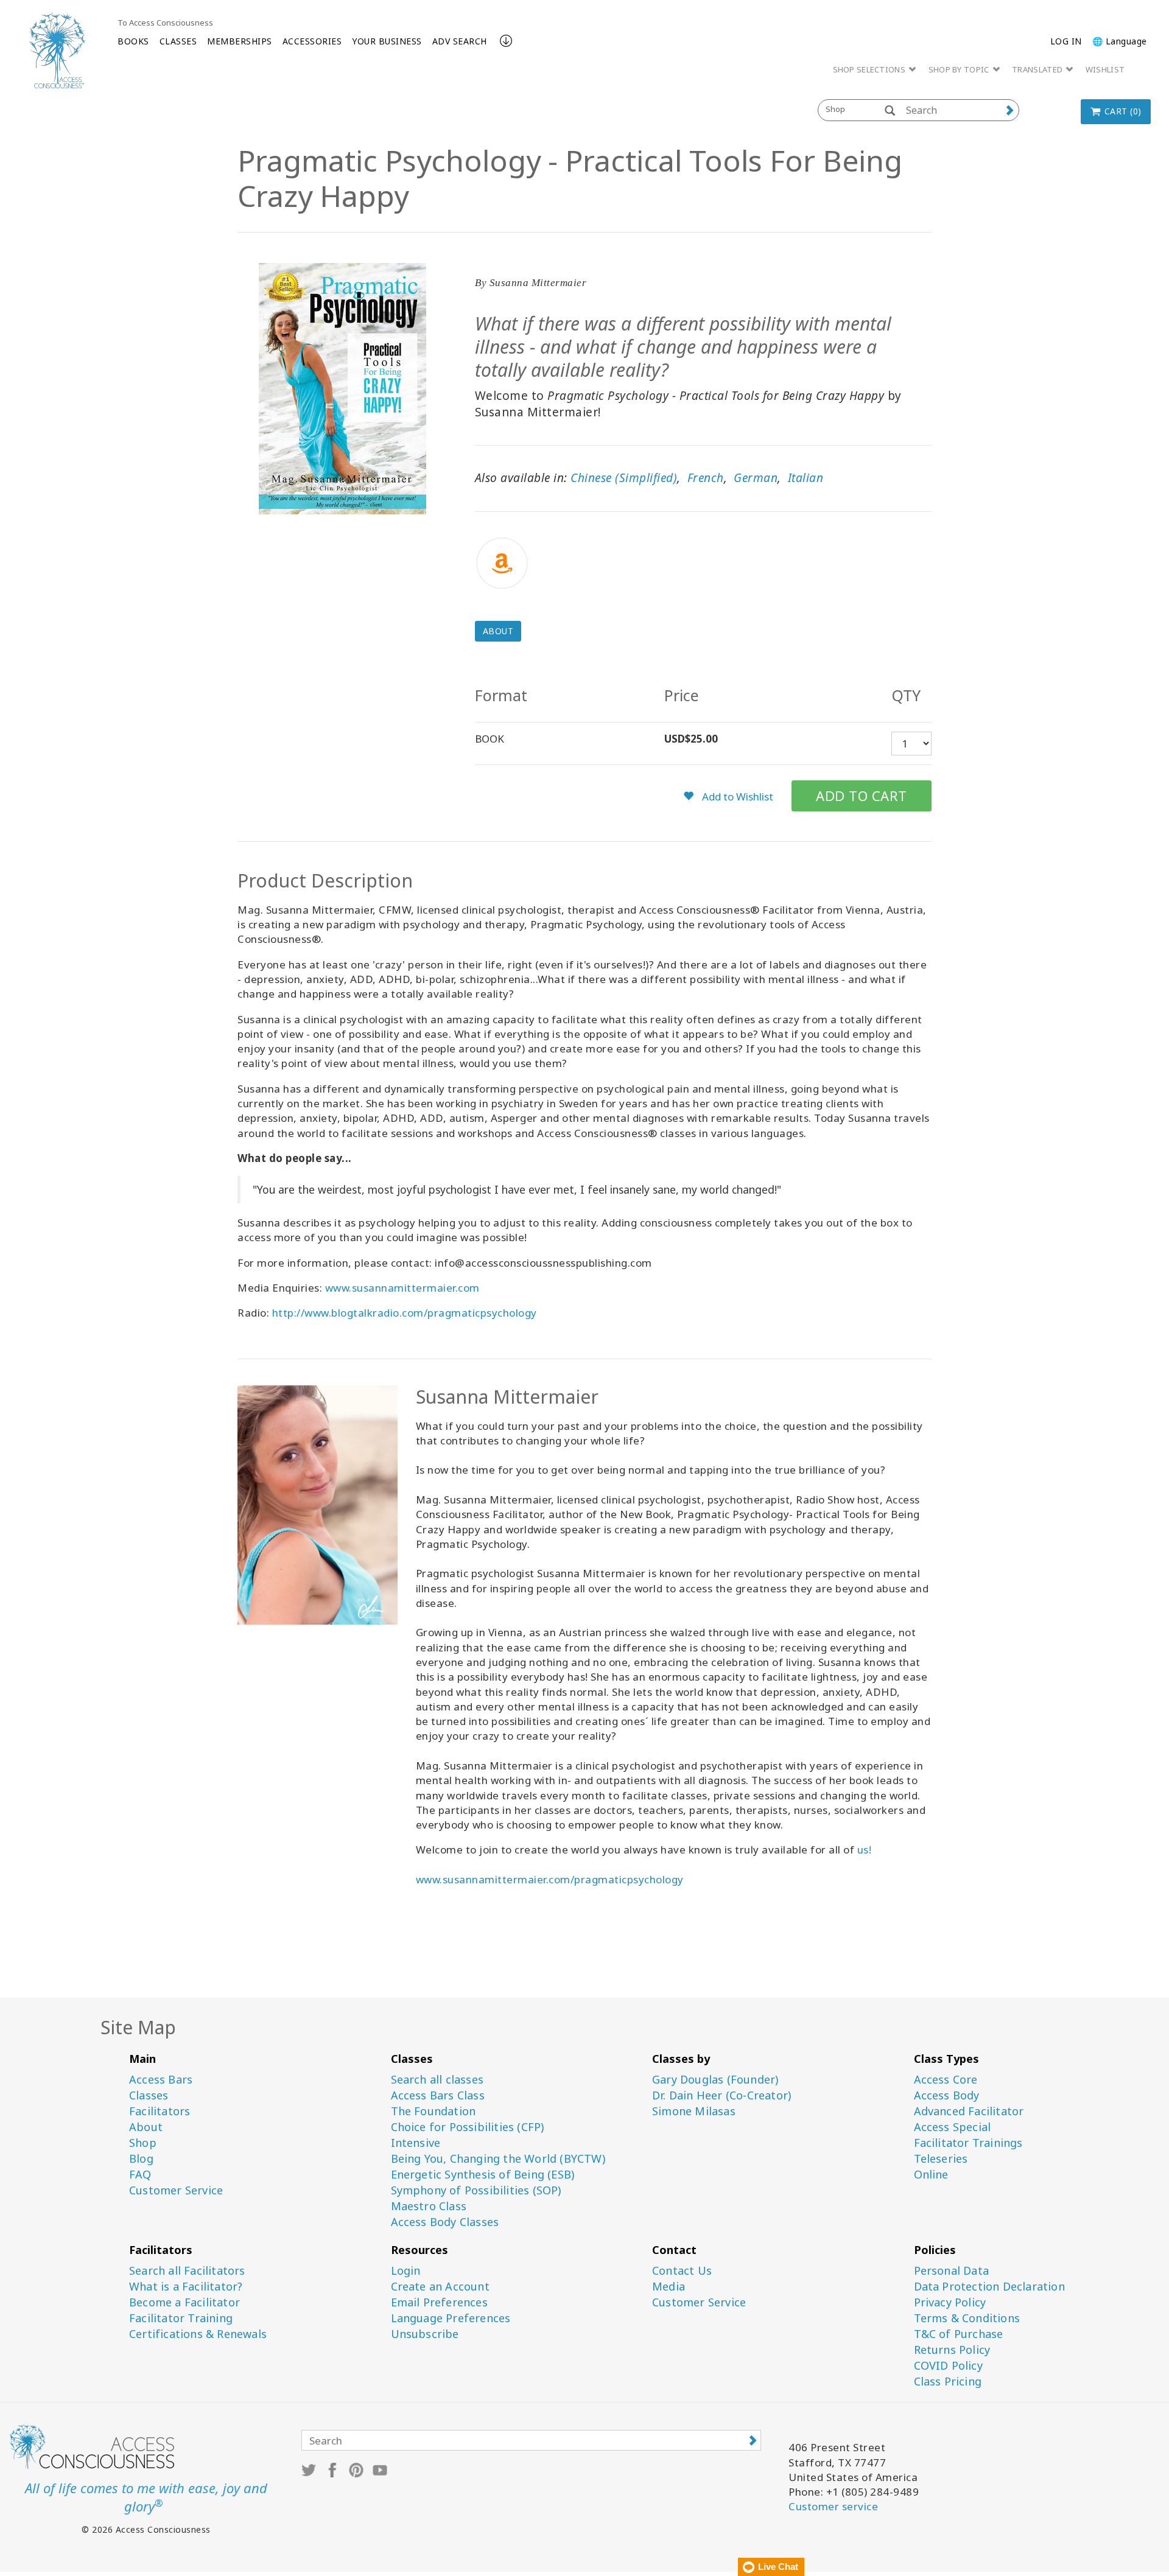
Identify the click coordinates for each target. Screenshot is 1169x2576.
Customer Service (176, 2190)
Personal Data (952, 2271)
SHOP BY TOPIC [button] (960, 69)
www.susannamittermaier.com (402, 1288)
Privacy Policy (950, 2302)
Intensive (416, 2143)
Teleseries (941, 2159)
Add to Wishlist (736, 796)
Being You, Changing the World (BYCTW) (498, 2159)
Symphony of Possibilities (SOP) (476, 2190)
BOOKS (133, 41)
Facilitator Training (181, 2318)
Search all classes (437, 2080)
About (498, 631)
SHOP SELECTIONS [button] (870, 69)
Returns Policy (952, 2350)
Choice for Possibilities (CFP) (468, 2127)
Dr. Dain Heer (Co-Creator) (721, 2095)
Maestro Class (429, 2206)
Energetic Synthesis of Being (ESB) (483, 2175)
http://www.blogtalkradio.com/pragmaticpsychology (405, 1313)
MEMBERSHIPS (240, 41)
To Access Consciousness (165, 23)
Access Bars (161, 2080)
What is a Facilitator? (186, 2287)
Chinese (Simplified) (624, 478)
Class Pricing (948, 2382)
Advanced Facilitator (969, 2111)
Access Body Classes (445, 2222)
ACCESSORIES (312, 41)
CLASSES (178, 41)
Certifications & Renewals (198, 2334)
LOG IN (1066, 41)
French (706, 478)
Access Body (947, 2095)
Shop (143, 2143)
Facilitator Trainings (968, 2143)
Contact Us (682, 2271)
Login (406, 2271)
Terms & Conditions (967, 2318)
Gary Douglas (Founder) (715, 2080)
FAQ (140, 2175)
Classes (149, 2095)
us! (865, 1850)
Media (669, 2287)
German (756, 478)
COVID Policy (948, 2366)
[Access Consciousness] (57, 50)
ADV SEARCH (460, 41)
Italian (806, 478)
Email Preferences (439, 2302)
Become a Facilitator (184, 2302)
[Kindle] (703, 563)
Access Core (946, 2080)
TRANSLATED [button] (1038, 69)
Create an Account (440, 2287)
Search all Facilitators (187, 2271)
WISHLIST (1105, 69)
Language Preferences (451, 2318)
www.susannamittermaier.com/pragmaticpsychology (550, 1879)
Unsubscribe (425, 2334)
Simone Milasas (694, 2111)
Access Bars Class (438, 2095)
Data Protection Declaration (989, 2287)
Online (931, 2175)
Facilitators (160, 2111)
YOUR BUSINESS (387, 41)
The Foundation (434, 2111)
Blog (141, 2159)
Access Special (953, 2127)
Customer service (833, 2506)
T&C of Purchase (959, 2334)
